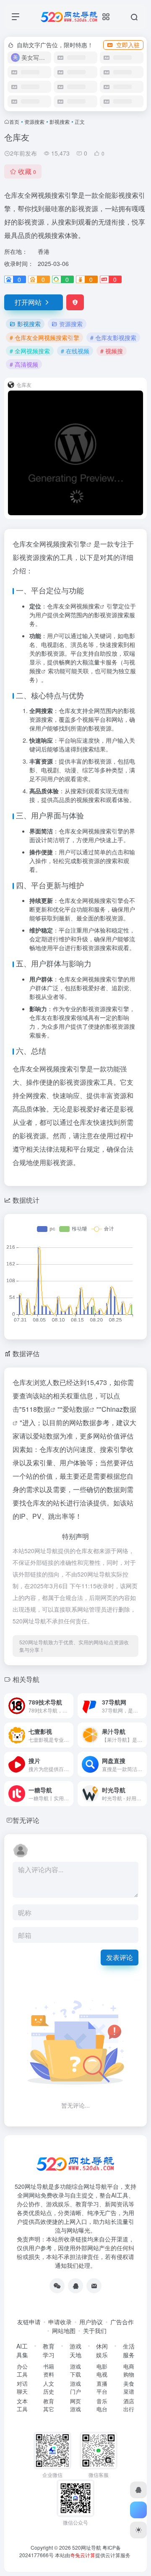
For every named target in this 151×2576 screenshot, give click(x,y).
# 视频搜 (112, 351)
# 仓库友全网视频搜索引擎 (44, 337)
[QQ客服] (75, 2286)
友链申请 (29, 2322)
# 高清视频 (24, 364)
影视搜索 (60, 121)
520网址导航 (87, 2547)
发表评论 (120, 1957)
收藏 (27, 171)
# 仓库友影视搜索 (113, 337)
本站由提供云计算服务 (93, 2555)
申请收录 (60, 2322)
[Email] (94, 2286)
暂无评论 (26, 1820)
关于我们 (95, 2331)
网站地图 (64, 2331)
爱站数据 (76, 1409)
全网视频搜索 (82, 606)
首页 (14, 121)
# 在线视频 (75, 351)
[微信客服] (57, 2286)
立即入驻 (128, 45)
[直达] (69, 1706)
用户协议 (91, 2322)
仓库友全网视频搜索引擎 (49, 544)
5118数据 (36, 1409)
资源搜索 (34, 121)
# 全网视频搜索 (30, 351)
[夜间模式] (138, 2530)
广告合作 (122, 2322)
